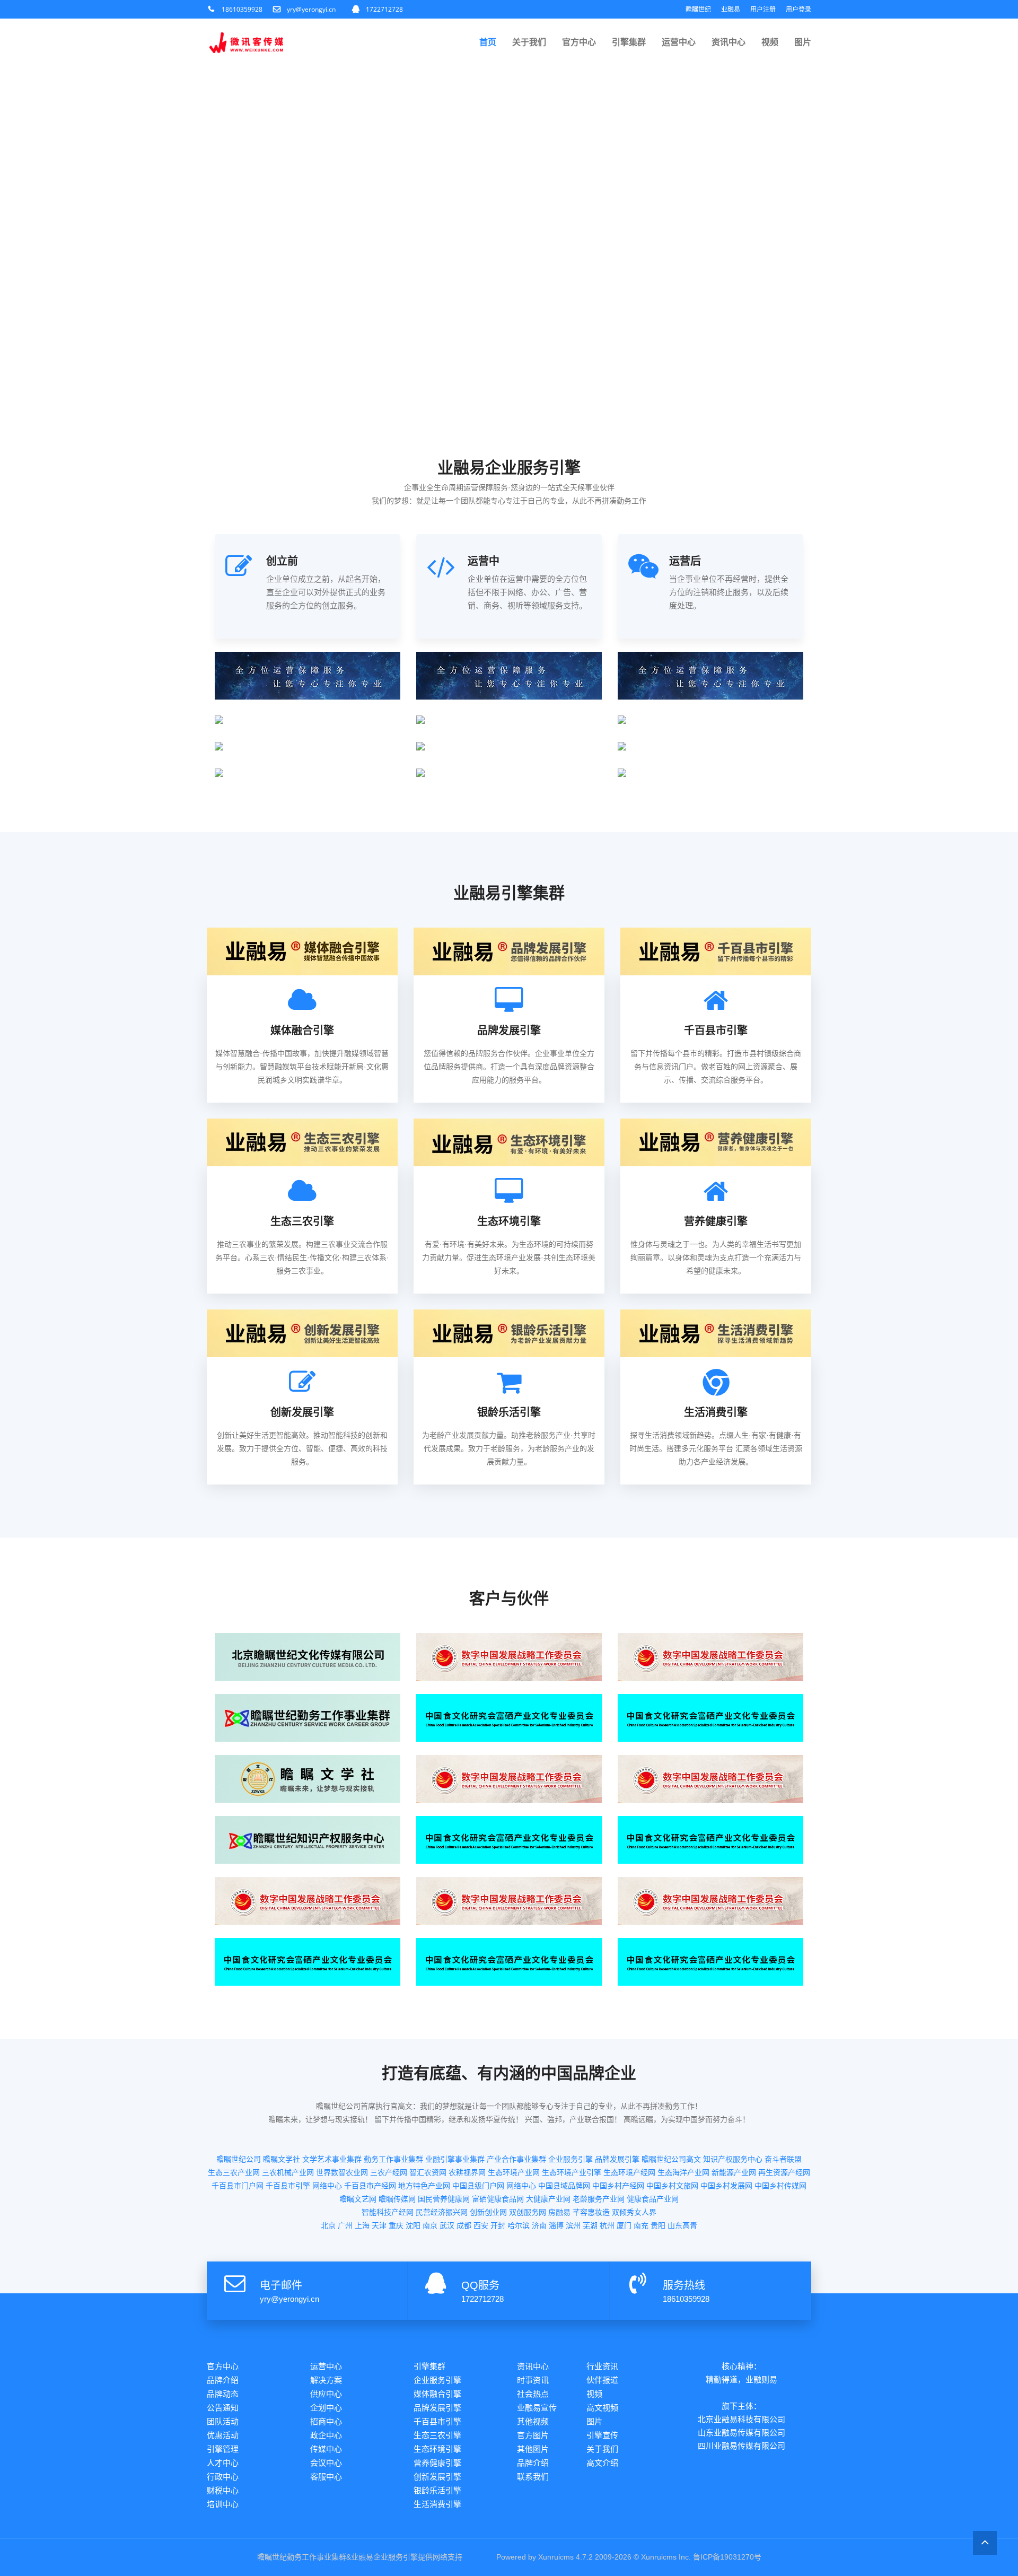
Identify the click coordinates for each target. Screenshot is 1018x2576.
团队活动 (223, 2421)
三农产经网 (389, 2172)
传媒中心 (326, 2449)
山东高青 (682, 2225)
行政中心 (223, 2477)
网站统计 (479, 2557)
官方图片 (533, 2435)
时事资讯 (533, 2380)
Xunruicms (556, 2557)
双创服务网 (528, 2212)
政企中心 (326, 2435)
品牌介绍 (223, 2380)
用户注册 (763, 9)
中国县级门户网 (478, 2186)
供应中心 (326, 2394)
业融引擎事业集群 (455, 2159)
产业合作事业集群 (516, 2159)
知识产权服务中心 (733, 2159)
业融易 (731, 9)
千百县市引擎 (288, 2186)
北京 (328, 2225)
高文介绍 (602, 2463)
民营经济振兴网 (442, 2212)
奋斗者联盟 (783, 2159)
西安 (481, 2225)
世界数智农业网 (342, 2172)
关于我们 (529, 42)
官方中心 (579, 42)
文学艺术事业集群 (332, 2159)
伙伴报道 (602, 2380)
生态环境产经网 (629, 2172)
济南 (539, 2225)
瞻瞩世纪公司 (239, 2159)
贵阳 (658, 2225)
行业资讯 (602, 2366)
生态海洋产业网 (683, 2172)
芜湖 (590, 2225)
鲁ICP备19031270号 (727, 2557)
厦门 (624, 2225)
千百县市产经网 (370, 2186)
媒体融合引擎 (437, 2394)
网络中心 (327, 2186)
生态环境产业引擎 (572, 2172)
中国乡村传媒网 (780, 2186)
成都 (464, 2225)
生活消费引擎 (437, 2504)
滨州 (573, 2225)
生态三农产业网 (234, 2172)
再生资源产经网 (784, 2172)
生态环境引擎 (437, 2449)
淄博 (556, 2225)
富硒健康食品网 (498, 2199)
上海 (362, 2225)
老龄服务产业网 (599, 2199)
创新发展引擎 (437, 2477)
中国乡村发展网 (726, 2186)
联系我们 (533, 2477)
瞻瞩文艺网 (358, 2199)
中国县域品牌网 (564, 2186)
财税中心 (223, 2490)
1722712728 (384, 9)
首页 (488, 42)
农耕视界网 (467, 2172)
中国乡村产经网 (618, 2186)
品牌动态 (223, 2394)
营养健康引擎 (437, 2463)
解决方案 (326, 2380)
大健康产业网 (548, 2199)
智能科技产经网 (388, 2212)
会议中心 (326, 2463)
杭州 (607, 2225)
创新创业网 (488, 2212)
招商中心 (326, 2421)
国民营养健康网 (444, 2199)
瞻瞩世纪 (698, 9)
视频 (770, 42)
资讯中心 (729, 42)
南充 (641, 2225)
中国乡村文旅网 (672, 2186)
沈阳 (413, 2225)
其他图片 (533, 2449)
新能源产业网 (734, 2172)
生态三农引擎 (437, 2435)
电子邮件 (281, 2285)
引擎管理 (223, 2449)
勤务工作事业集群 (393, 2159)
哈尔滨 (519, 2225)
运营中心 (679, 42)
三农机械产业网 (288, 2172)
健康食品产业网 (653, 2199)
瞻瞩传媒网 (397, 2199)
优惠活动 (223, 2435)
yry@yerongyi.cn (311, 9)
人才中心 (223, 2463)
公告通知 (223, 2408)
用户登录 (798, 9)
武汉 (447, 2225)
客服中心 (326, 2477)
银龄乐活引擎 (437, 2490)
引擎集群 (629, 42)
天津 (379, 2225)
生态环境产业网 (514, 2172)
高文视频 (602, 2408)
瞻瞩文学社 (282, 2159)
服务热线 (684, 2285)
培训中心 (223, 2504)
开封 (498, 2225)
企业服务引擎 (571, 2159)
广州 (345, 2225)
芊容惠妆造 (591, 2212)
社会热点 (533, 2394)
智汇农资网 (428, 2172)
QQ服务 (480, 2285)
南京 (430, 2225)
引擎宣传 (602, 2435)
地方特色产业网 (424, 2186)
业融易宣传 (537, 2408)
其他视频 (533, 2421)
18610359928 (242, 9)
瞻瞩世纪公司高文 (671, 2159)
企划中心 (326, 2408)
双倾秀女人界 (634, 2212)
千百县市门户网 (238, 2186)
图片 (803, 42)
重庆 (396, 2225)
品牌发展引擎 (617, 2159)
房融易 (559, 2212)
